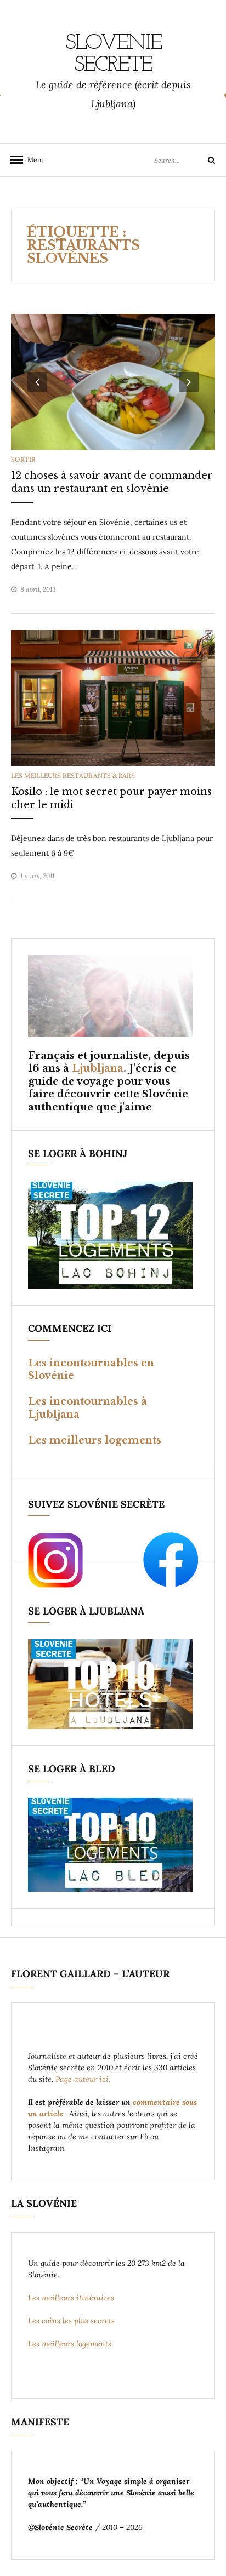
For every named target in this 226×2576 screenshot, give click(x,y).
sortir (23, 459)
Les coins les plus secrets (71, 2321)
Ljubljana (98, 1068)
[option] (113, 382)
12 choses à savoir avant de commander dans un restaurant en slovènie (112, 482)
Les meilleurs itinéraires (72, 2298)
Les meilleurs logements (95, 1440)
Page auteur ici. (84, 2079)
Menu (33, 160)
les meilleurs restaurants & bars (73, 775)
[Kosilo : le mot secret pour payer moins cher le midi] (113, 697)
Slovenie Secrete (113, 54)
